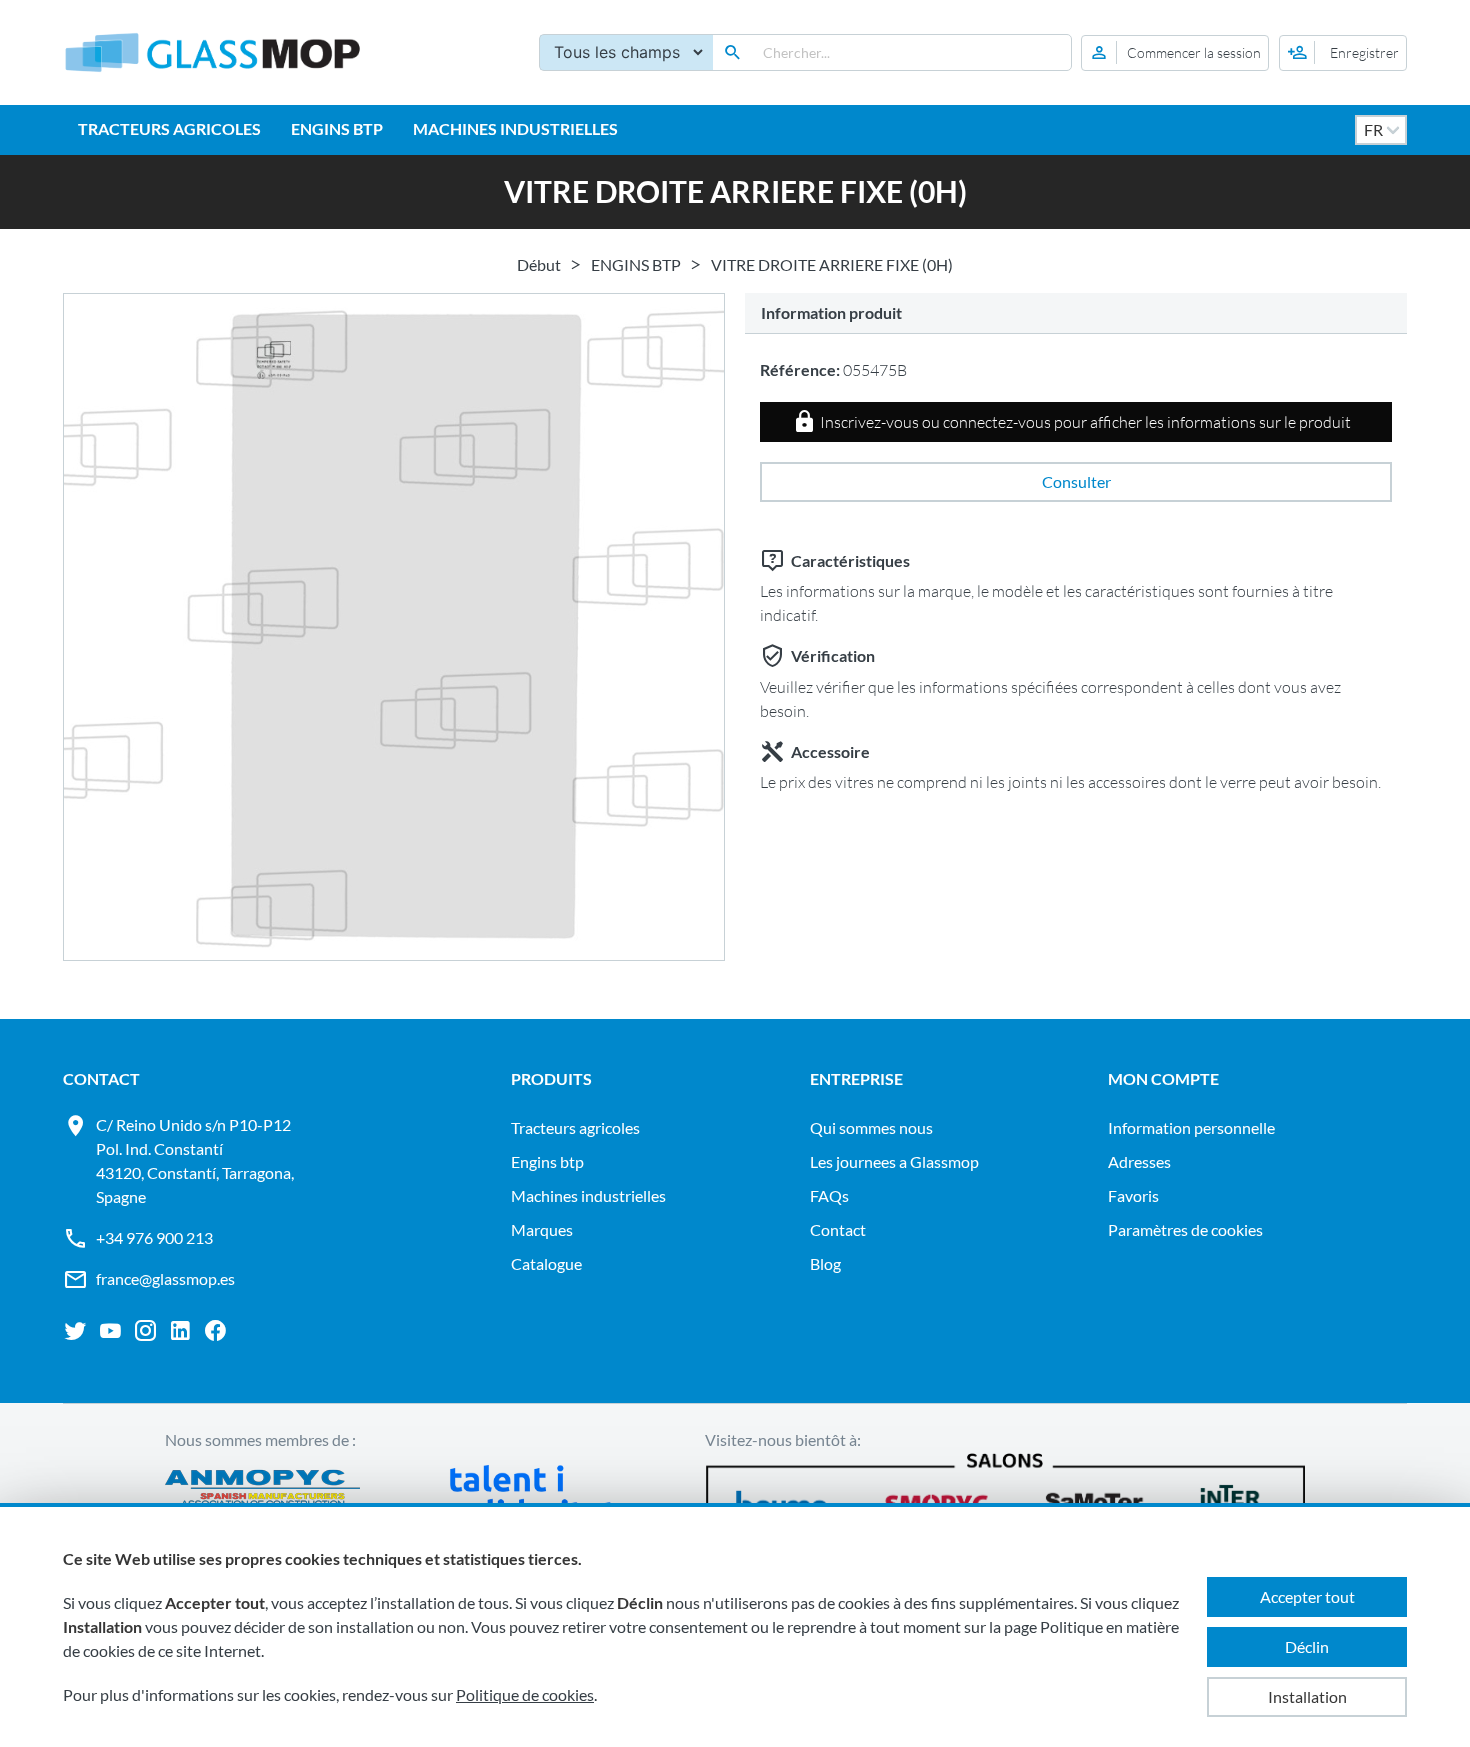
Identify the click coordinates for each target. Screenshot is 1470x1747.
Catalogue (546, 1263)
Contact (838, 1229)
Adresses (1139, 1161)
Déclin (1307, 1646)
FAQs (829, 1195)
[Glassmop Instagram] (145, 1331)
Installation (1307, 1696)
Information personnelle (1191, 1127)
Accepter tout (1307, 1596)
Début (539, 264)
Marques (542, 1229)
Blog (825, 1263)
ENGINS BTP (337, 128)
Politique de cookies (525, 1694)
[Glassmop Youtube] (110, 1331)
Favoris (1133, 1195)
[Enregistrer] (1343, 53)
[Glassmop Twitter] (75, 1331)
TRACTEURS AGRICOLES (169, 128)
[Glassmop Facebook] (215, 1331)
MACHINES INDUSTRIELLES (515, 128)
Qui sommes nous (871, 1127)
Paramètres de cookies (1185, 1229)
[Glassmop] (213, 52)
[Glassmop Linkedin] (180, 1331)
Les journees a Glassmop (894, 1161)
